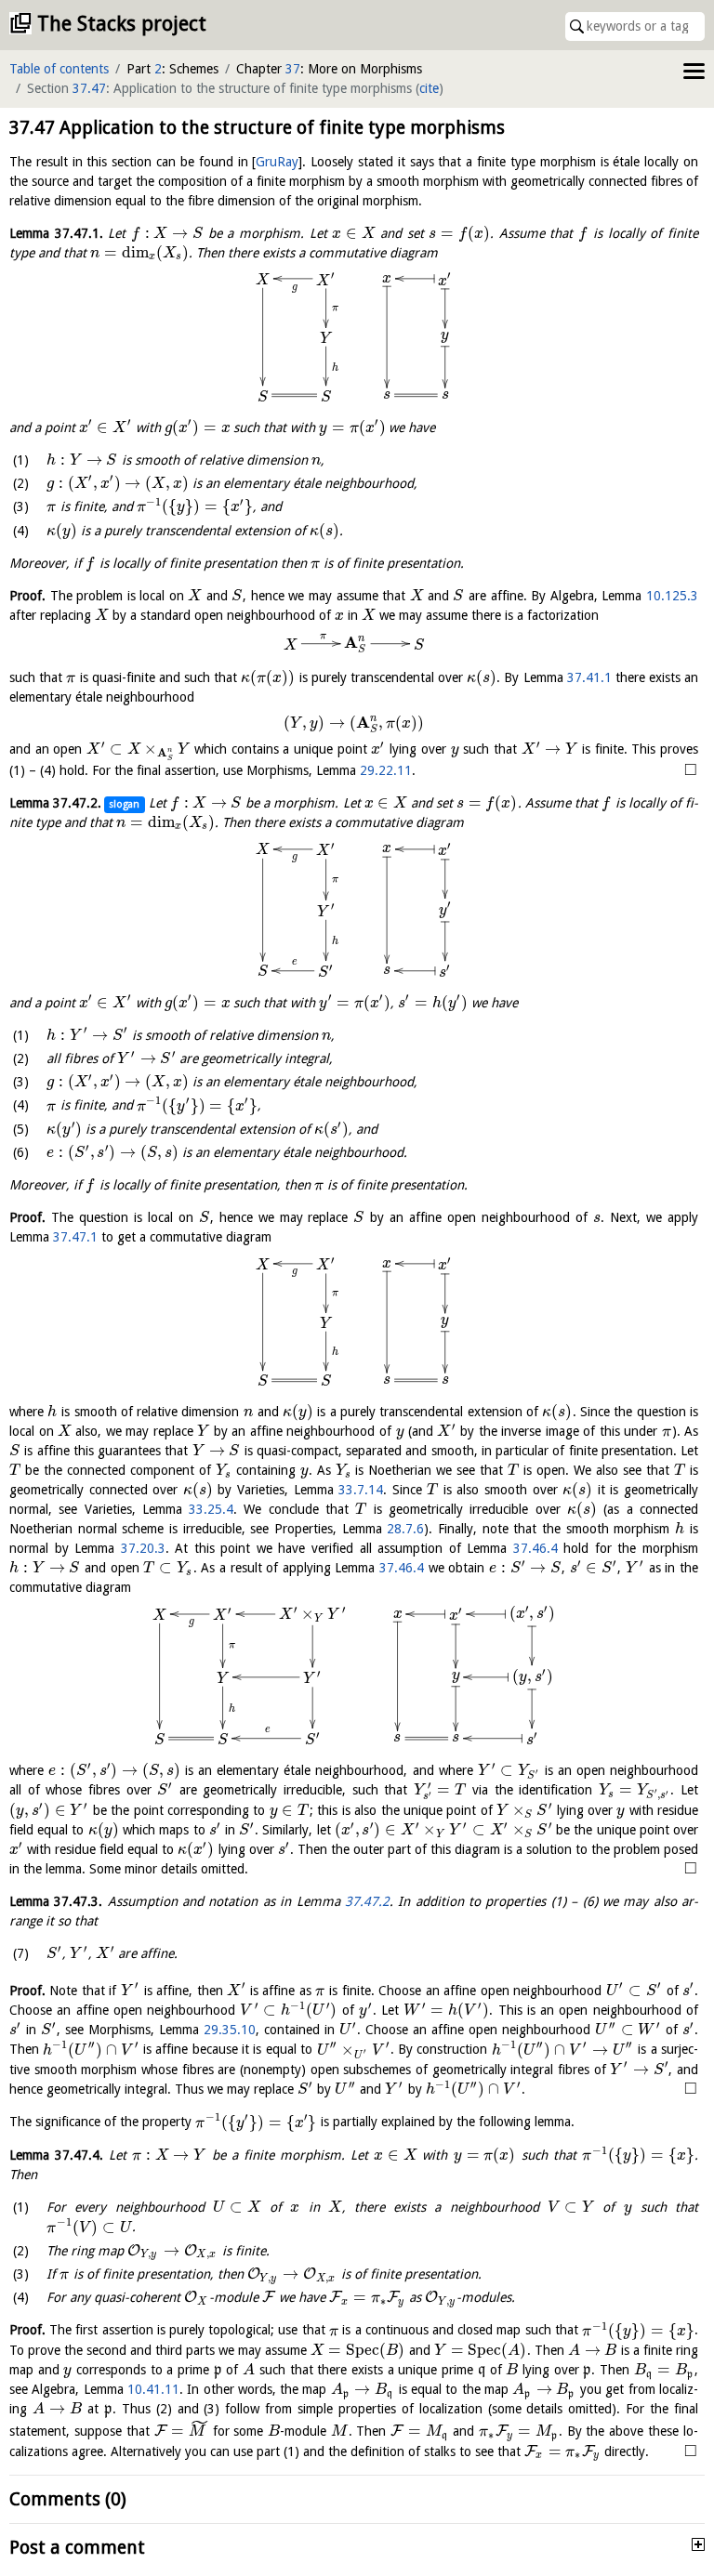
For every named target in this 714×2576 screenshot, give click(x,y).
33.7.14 (361, 1490)
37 (293, 69)
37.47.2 (367, 1901)
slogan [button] (124, 804)
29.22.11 (386, 770)
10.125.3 (672, 596)
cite (429, 88)
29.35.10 (230, 2030)
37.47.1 (75, 1237)
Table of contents (59, 69)
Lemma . (56, 233)
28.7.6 (405, 1529)
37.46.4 (535, 1548)
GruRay (277, 162)
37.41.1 (589, 677)
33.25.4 (211, 1509)
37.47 (89, 88)
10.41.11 (153, 2389)
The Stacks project (122, 24)
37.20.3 (143, 1548)
